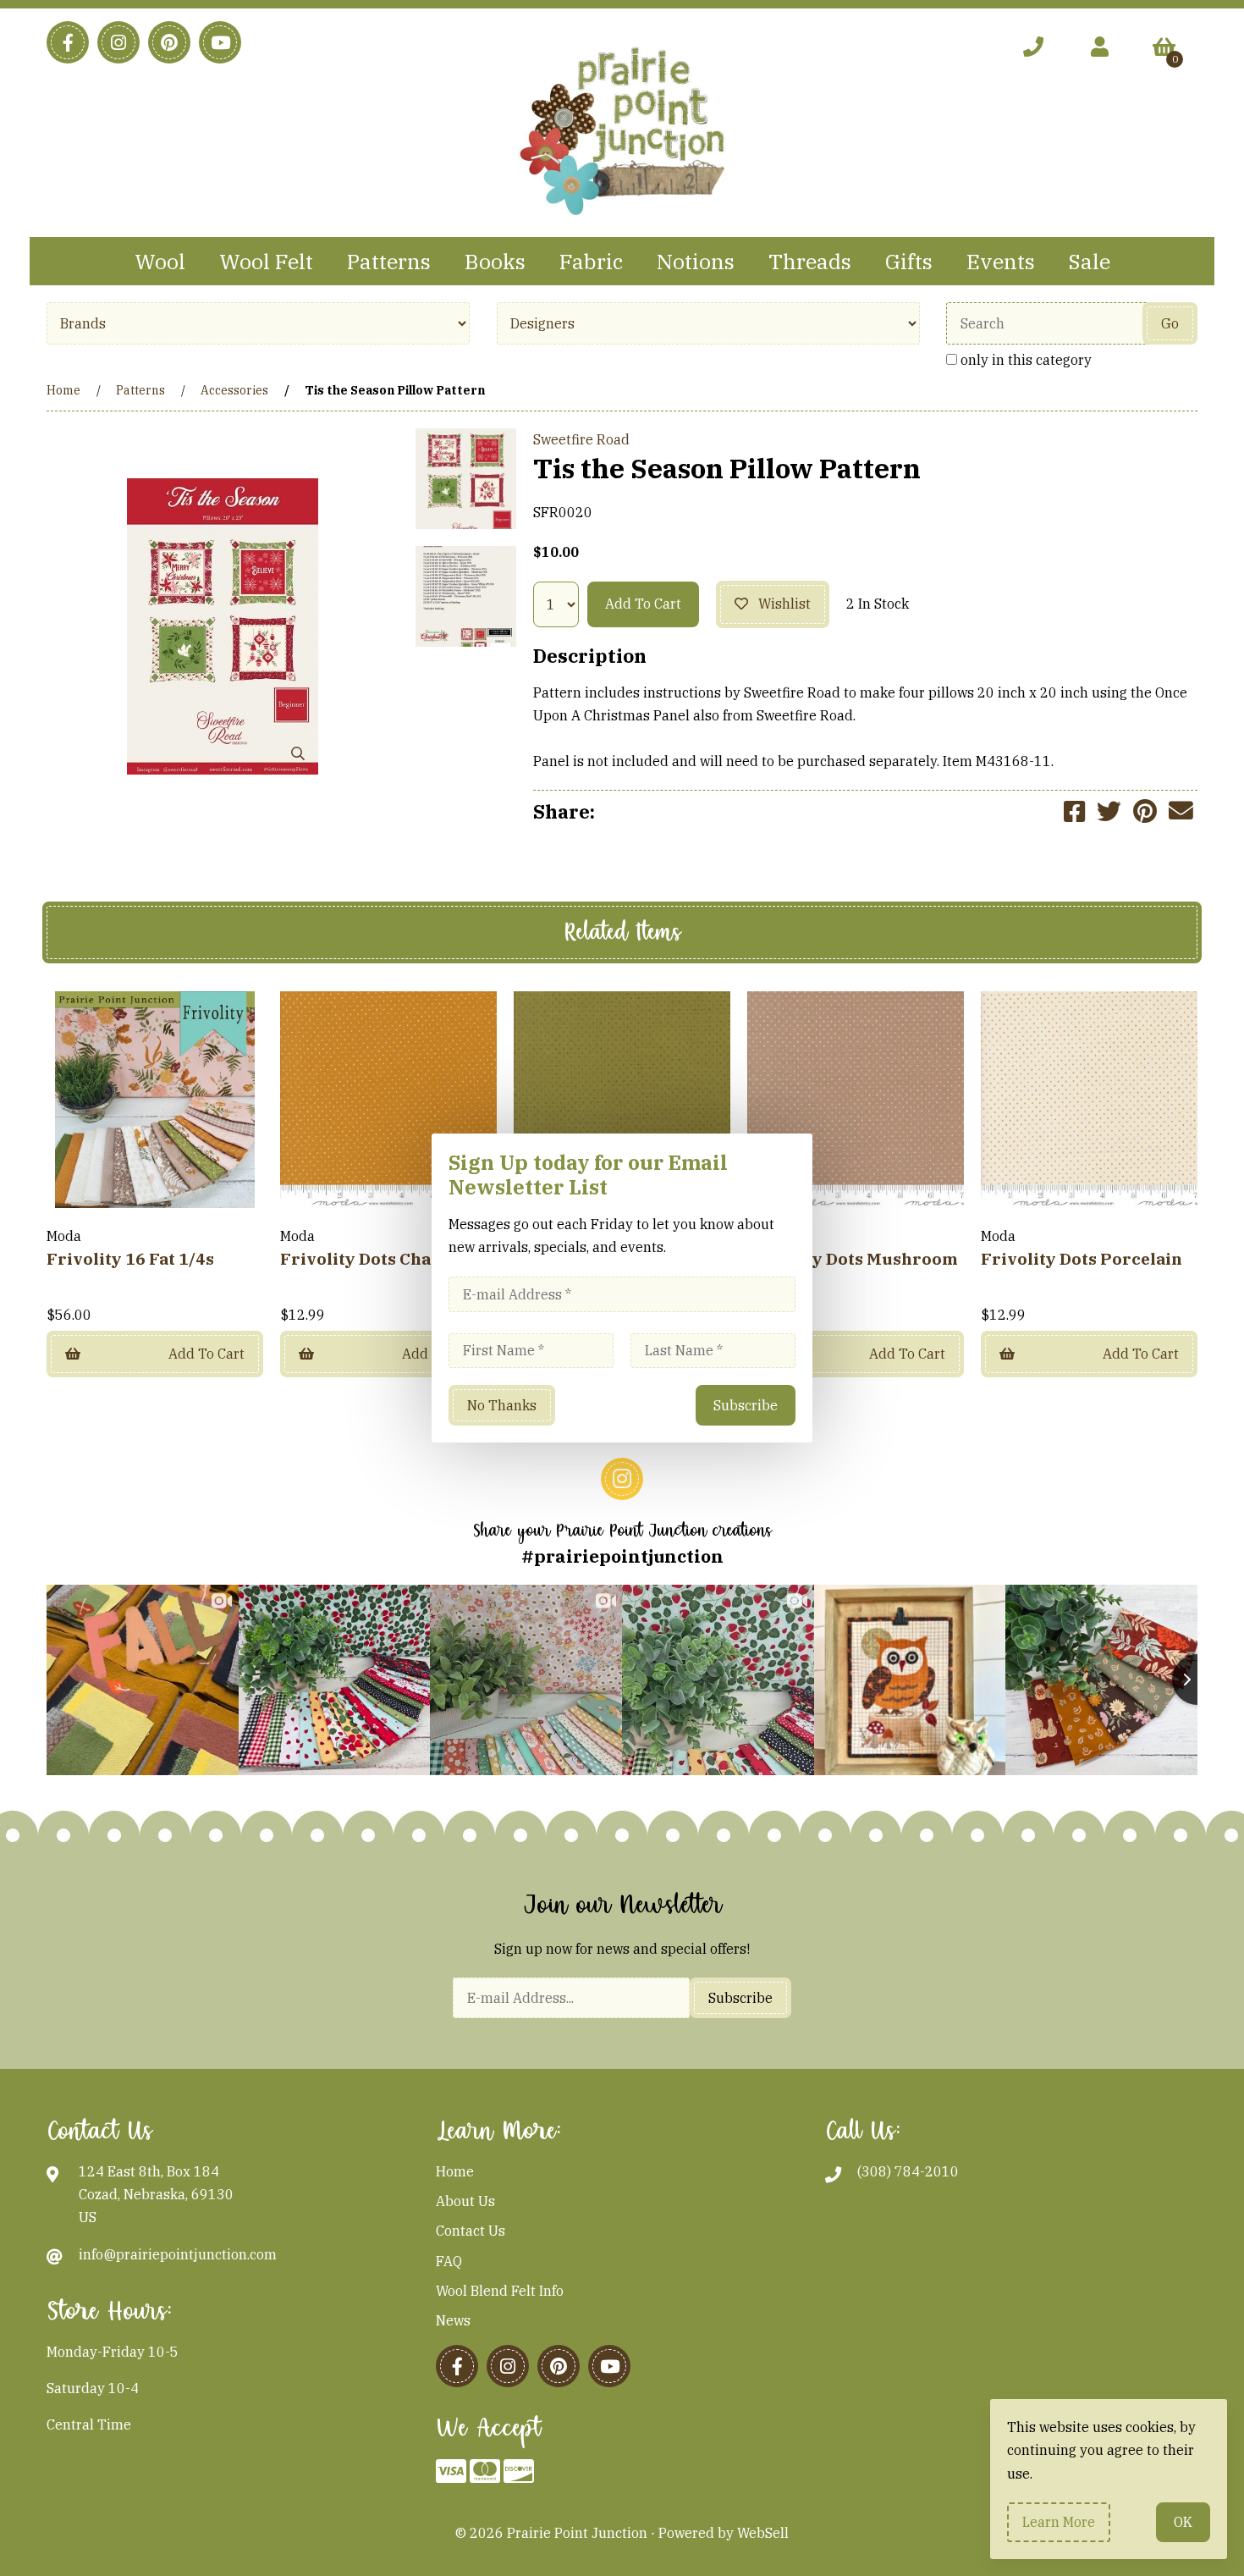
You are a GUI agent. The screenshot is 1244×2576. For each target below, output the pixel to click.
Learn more (1059, 2522)
